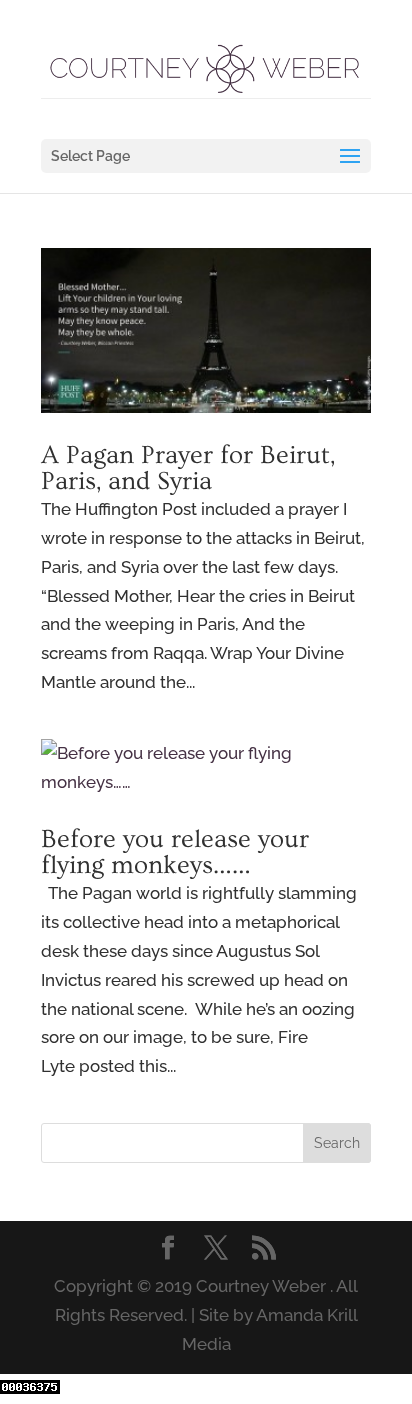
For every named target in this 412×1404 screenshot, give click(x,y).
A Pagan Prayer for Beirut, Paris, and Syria (188, 468)
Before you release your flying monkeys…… (175, 852)
